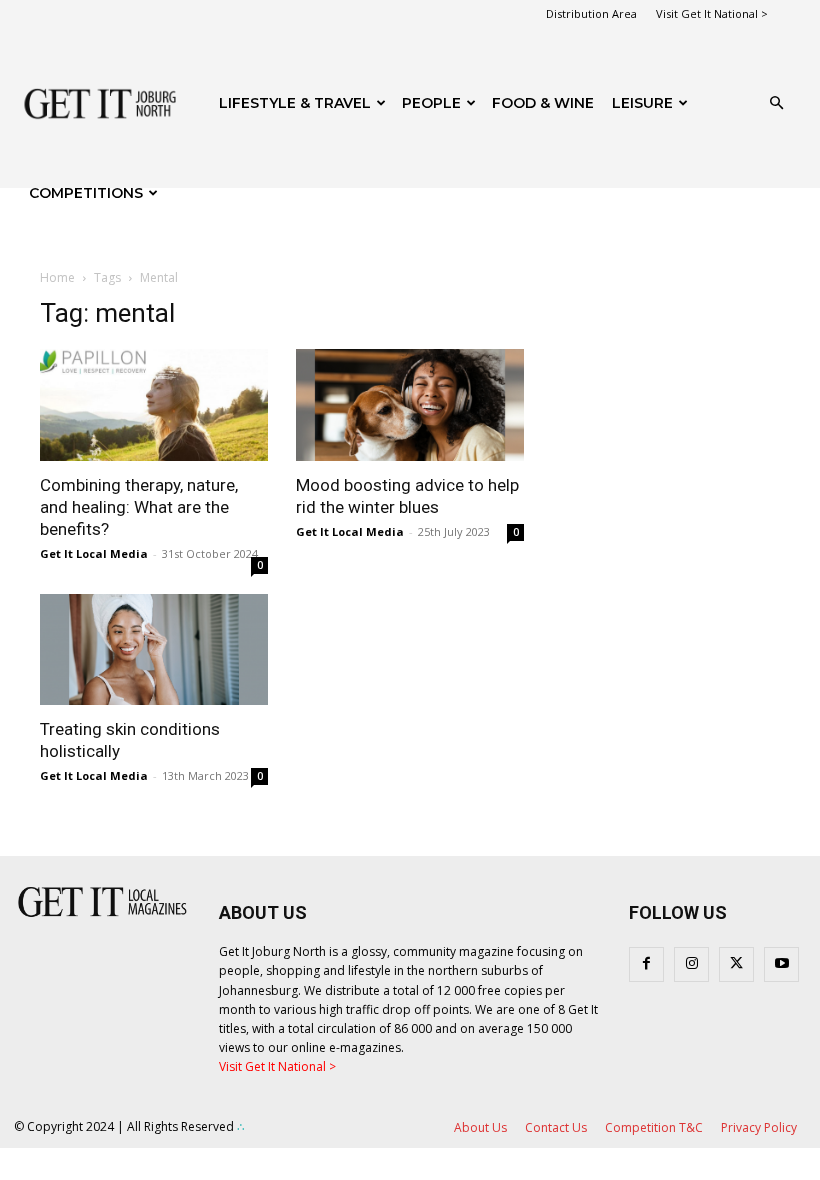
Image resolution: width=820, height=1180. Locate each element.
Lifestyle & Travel (295, 103)
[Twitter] (736, 964)
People (431, 103)
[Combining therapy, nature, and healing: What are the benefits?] (154, 405)
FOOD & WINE (543, 103)
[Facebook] (646, 964)
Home (57, 277)
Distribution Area (591, 13)
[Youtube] (781, 964)
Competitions (86, 193)
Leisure (642, 103)
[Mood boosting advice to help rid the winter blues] (410, 405)
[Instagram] (691, 964)
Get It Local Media (94, 553)
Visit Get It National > (712, 13)
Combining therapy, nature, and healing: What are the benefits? (139, 507)
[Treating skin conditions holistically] (154, 650)
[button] (776, 103)
